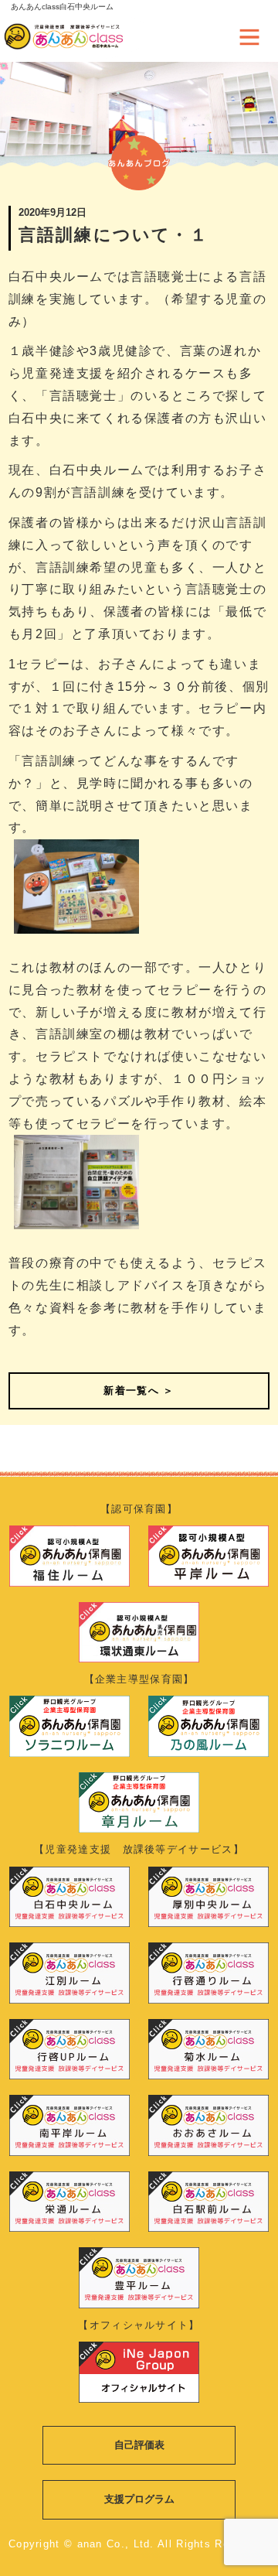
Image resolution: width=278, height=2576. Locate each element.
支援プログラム (139, 2499)
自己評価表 (139, 2445)
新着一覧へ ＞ (139, 1390)
